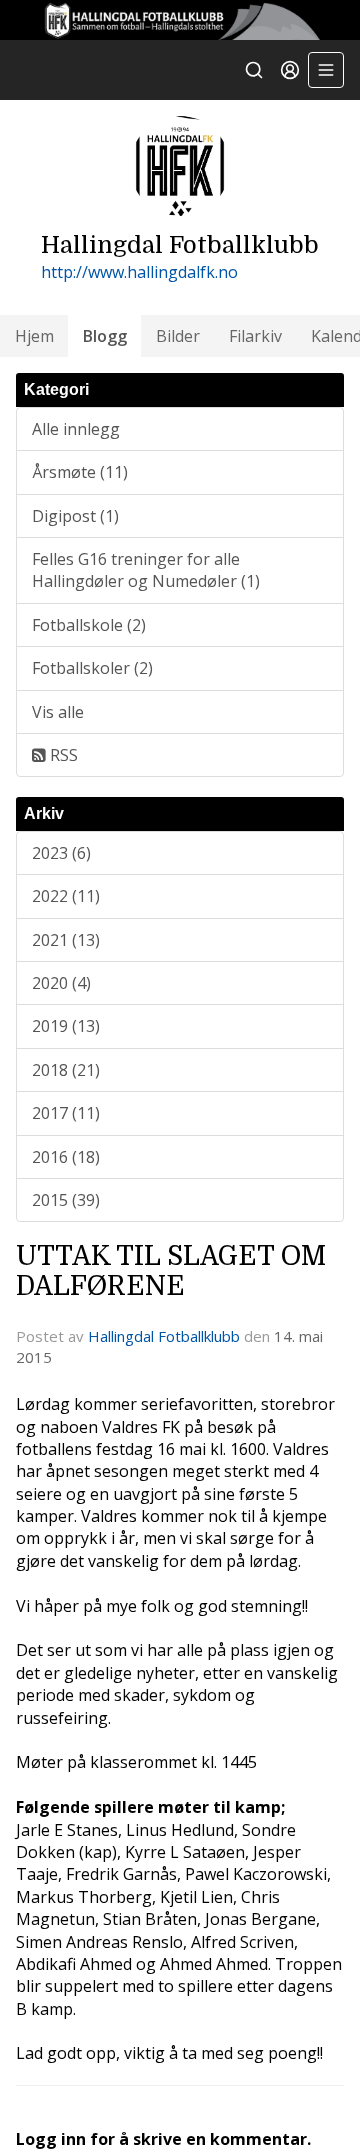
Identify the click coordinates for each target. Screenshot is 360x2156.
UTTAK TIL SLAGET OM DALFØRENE (171, 1270)
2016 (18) (66, 1157)
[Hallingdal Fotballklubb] (180, 20)
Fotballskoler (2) (92, 668)
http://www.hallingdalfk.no (139, 272)
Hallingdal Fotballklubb (164, 1336)
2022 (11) (66, 896)
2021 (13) (66, 940)
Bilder (178, 336)
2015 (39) (66, 1200)
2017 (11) (66, 1113)
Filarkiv (255, 336)
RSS (62, 755)
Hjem (34, 336)
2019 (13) (66, 1026)
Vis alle (58, 712)
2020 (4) (61, 983)
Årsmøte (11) (80, 472)
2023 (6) (61, 853)
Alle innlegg (76, 429)
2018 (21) (66, 1070)
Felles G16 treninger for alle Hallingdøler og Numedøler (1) (146, 570)
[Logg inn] (290, 70)
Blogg (105, 336)
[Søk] (254, 70)
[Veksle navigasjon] (326, 70)
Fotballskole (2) (89, 625)
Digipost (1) (75, 516)
